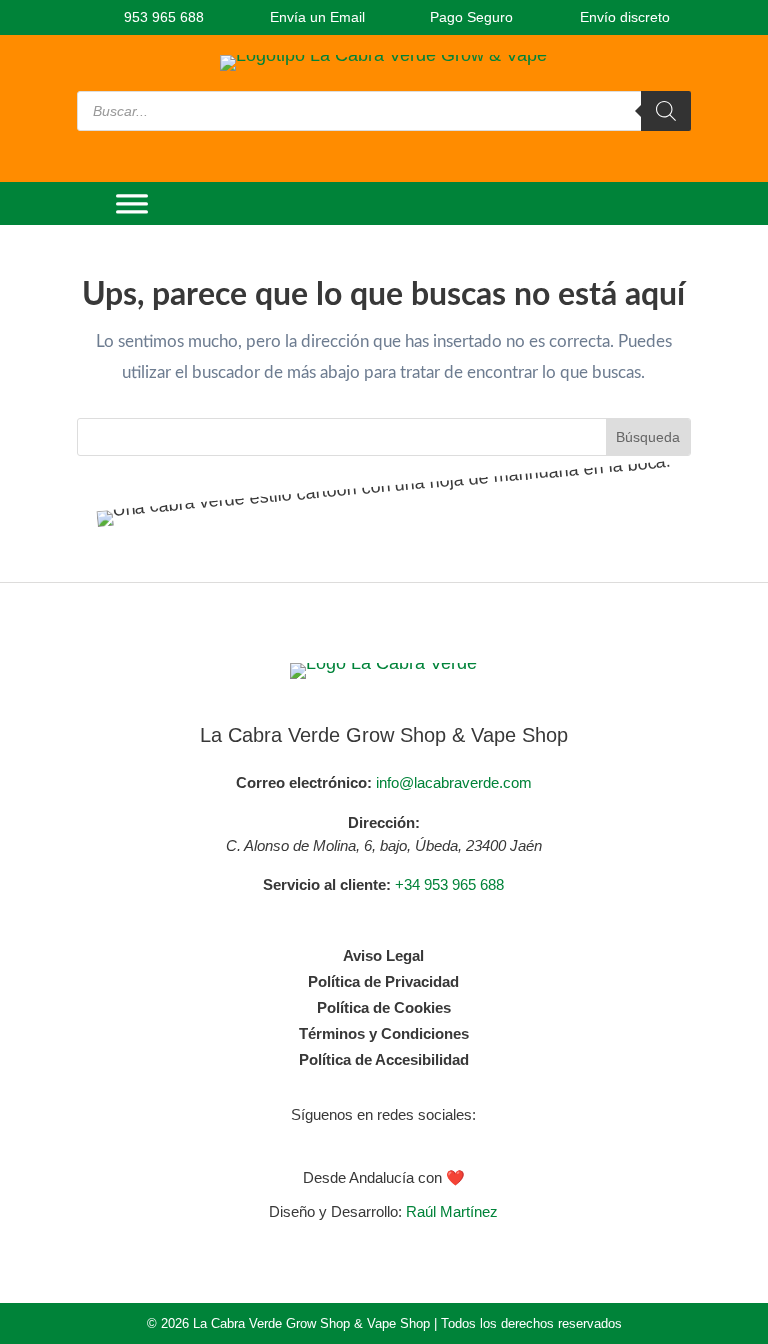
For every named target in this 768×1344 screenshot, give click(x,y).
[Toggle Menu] (132, 204)
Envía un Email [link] (315, 17)
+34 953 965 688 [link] (449, 884)
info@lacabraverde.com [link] (454, 782)
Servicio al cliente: (327, 884)
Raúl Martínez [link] (452, 1211)
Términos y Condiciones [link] (384, 1033)
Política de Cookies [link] (384, 1007)
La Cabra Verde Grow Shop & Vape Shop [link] (384, 735)
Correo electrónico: (304, 782)
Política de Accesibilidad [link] (384, 1059)
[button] (364, 1142)
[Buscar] (666, 111)
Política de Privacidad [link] (383, 981)
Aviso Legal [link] (383, 955)
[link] (154, 17)
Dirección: (384, 822)
